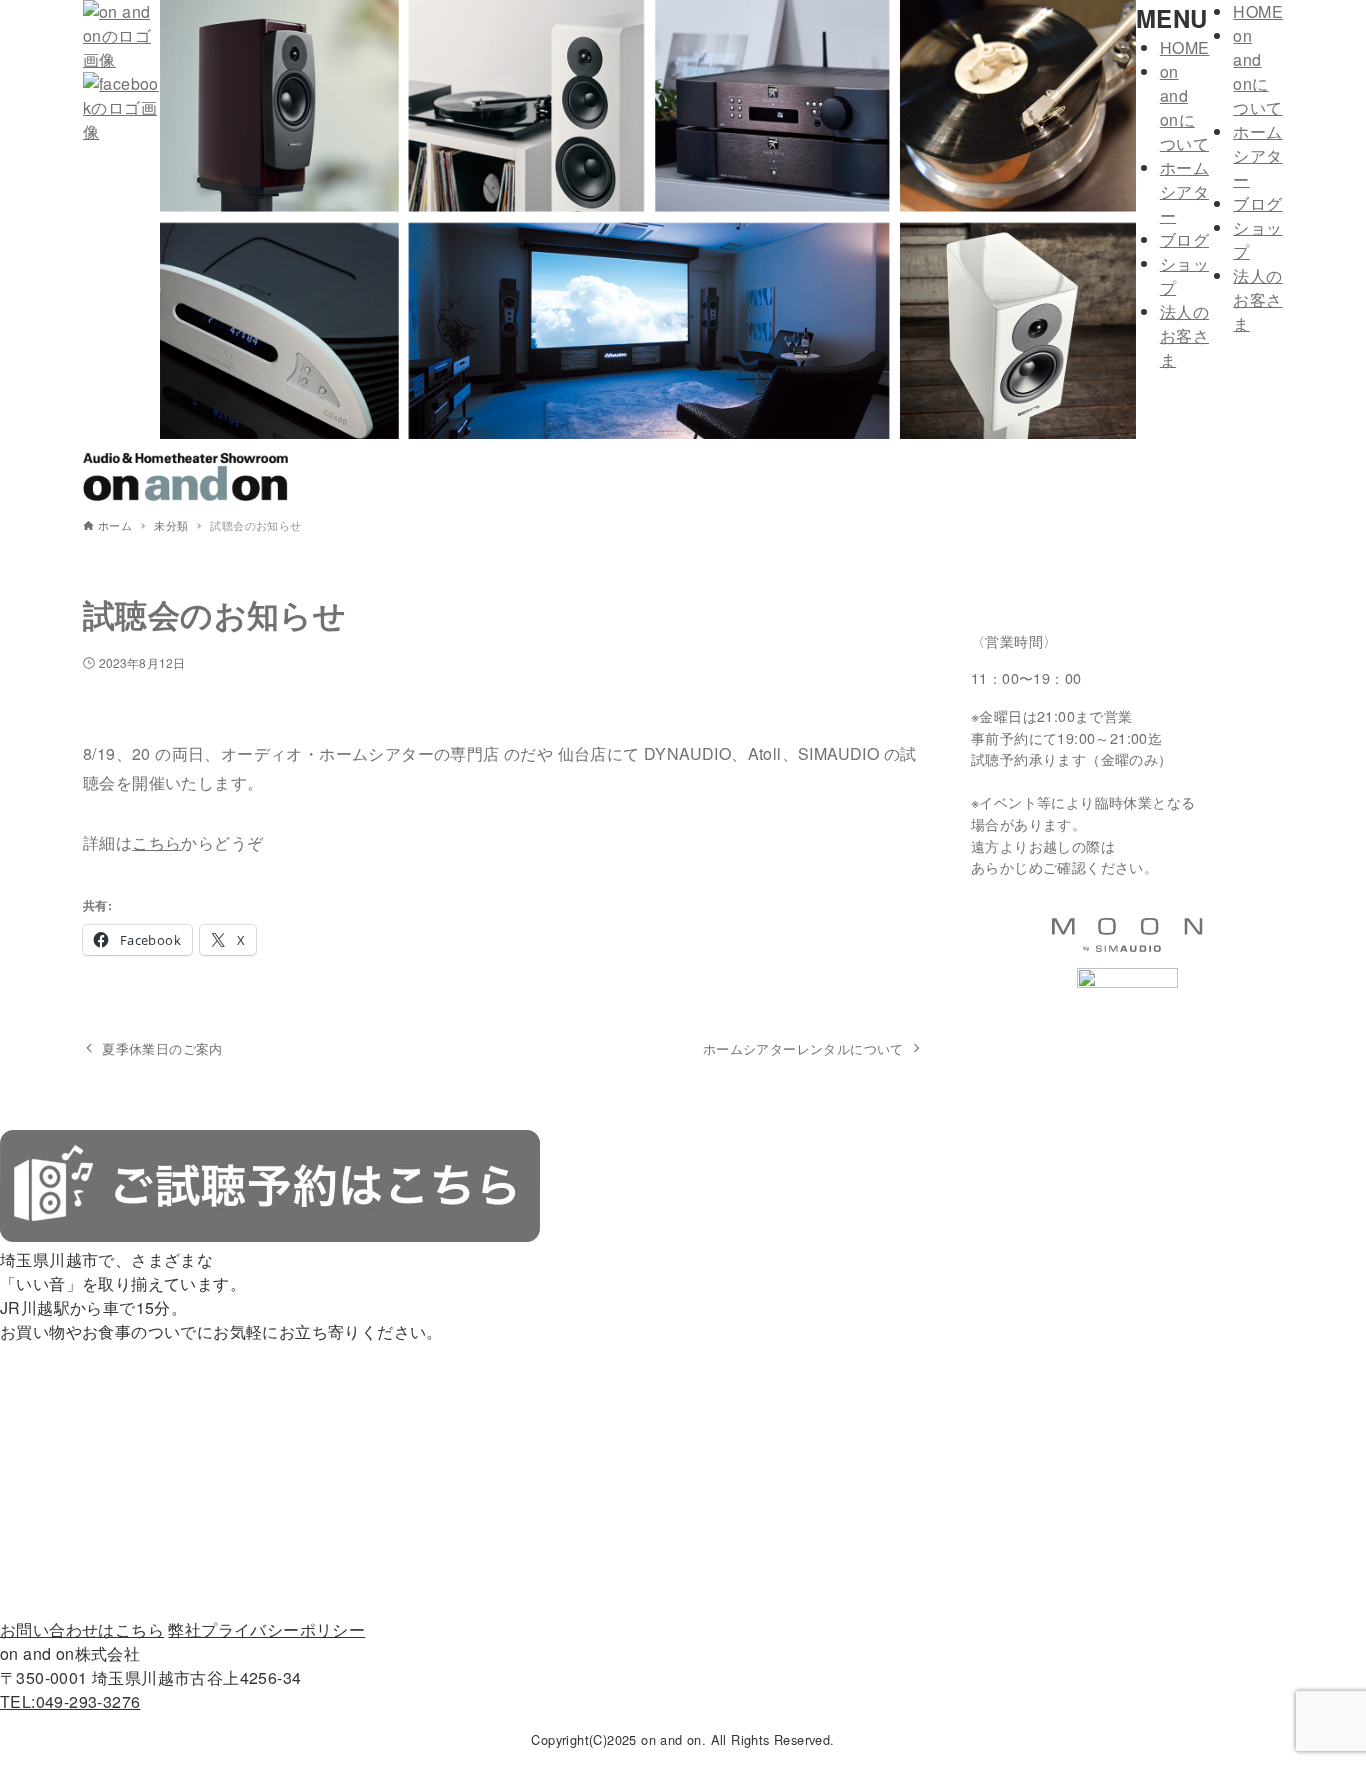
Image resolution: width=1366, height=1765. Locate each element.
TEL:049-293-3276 (70, 1701)
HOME (1185, 47)
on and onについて (1184, 107)
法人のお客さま (1184, 335)
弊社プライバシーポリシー (266, 1629)
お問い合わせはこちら (82, 1629)
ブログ (1184, 239)
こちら (156, 842)
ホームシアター (1184, 191)
